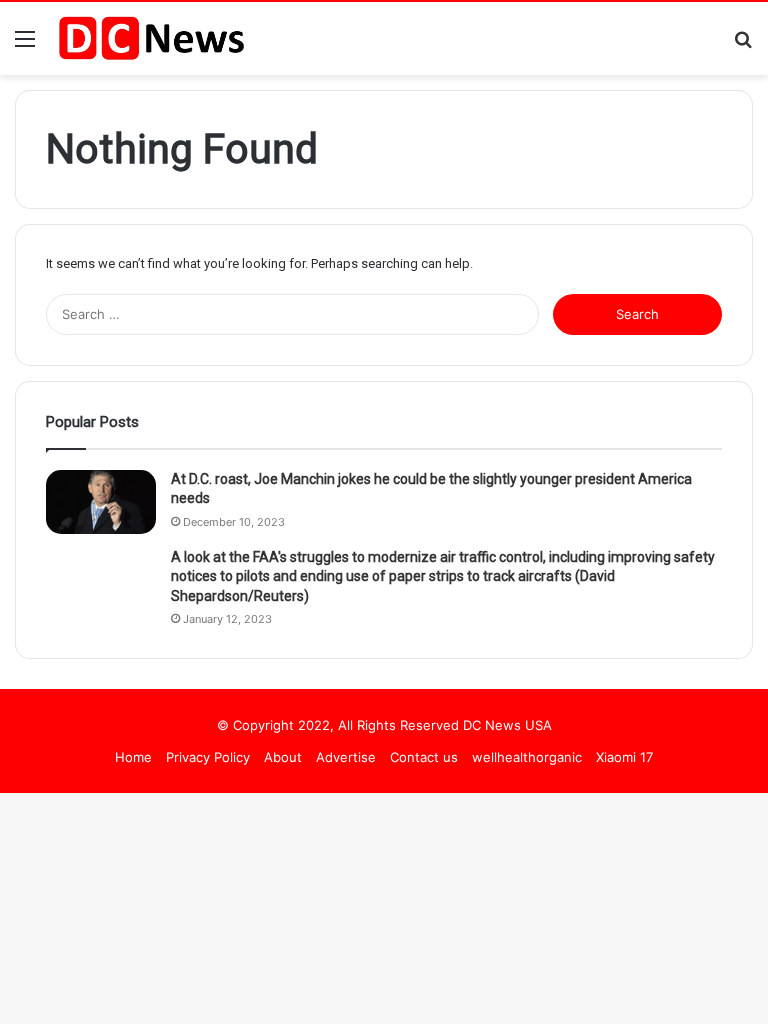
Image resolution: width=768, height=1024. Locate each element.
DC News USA (507, 725)
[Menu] (25, 45)
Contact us (424, 757)
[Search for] (743, 45)
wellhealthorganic (527, 757)
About (283, 757)
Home (133, 757)
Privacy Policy (208, 757)
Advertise (346, 757)
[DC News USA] (151, 38)
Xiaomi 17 (624, 757)
